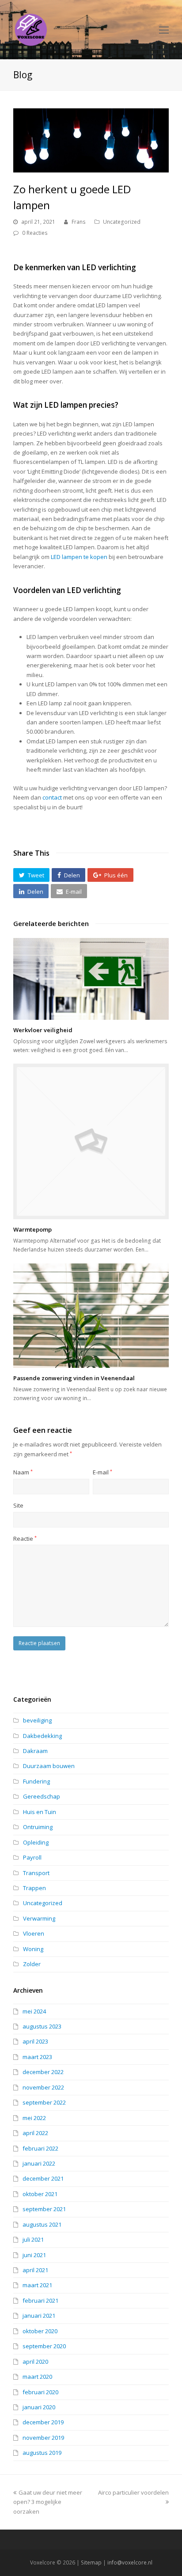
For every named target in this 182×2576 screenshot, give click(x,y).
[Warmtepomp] (91, 1141)
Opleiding (36, 1842)
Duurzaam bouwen (49, 1766)
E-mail (102, 1472)
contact (52, 797)
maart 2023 (37, 2057)
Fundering (36, 1781)
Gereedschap (42, 1796)
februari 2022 (40, 2148)
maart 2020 (37, 2377)
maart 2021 (37, 2285)
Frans (79, 222)
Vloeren (34, 1933)
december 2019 (43, 2422)
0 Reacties (35, 233)
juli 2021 (33, 2239)
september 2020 (44, 2346)
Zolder (32, 1964)
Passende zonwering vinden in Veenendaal (74, 1378)
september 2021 (44, 2209)
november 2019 (43, 2438)
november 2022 (43, 2087)
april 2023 (35, 2041)
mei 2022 (34, 2118)
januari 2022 (39, 2163)
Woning (33, 1949)
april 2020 (35, 2362)
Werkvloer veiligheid (43, 1030)
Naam (23, 1472)
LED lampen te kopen (79, 557)
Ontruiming (38, 1827)
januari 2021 (39, 2316)
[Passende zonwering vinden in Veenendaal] (91, 1316)
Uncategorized (122, 222)
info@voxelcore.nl (130, 2563)
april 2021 (35, 2270)
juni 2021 (34, 2255)
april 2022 (35, 2133)
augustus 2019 (42, 2453)
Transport (36, 1873)
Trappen (34, 1888)
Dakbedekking (42, 1736)
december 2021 (43, 2178)
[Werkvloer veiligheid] (91, 979)
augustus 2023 (42, 2026)
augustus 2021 (42, 2224)
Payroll (32, 1857)
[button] (31, 875)
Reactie (25, 1539)
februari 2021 (40, 2300)
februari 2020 (40, 2392)
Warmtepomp (32, 1229)
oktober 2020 (40, 2331)
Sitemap (91, 2563)
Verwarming (39, 1918)
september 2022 (44, 2102)
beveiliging (37, 1720)
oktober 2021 (40, 2194)
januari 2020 (39, 2407)
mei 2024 (34, 2011)
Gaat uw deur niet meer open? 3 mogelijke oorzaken (48, 2502)
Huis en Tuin (40, 1812)
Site (18, 1505)
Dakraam (35, 1751)
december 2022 (43, 2072)
